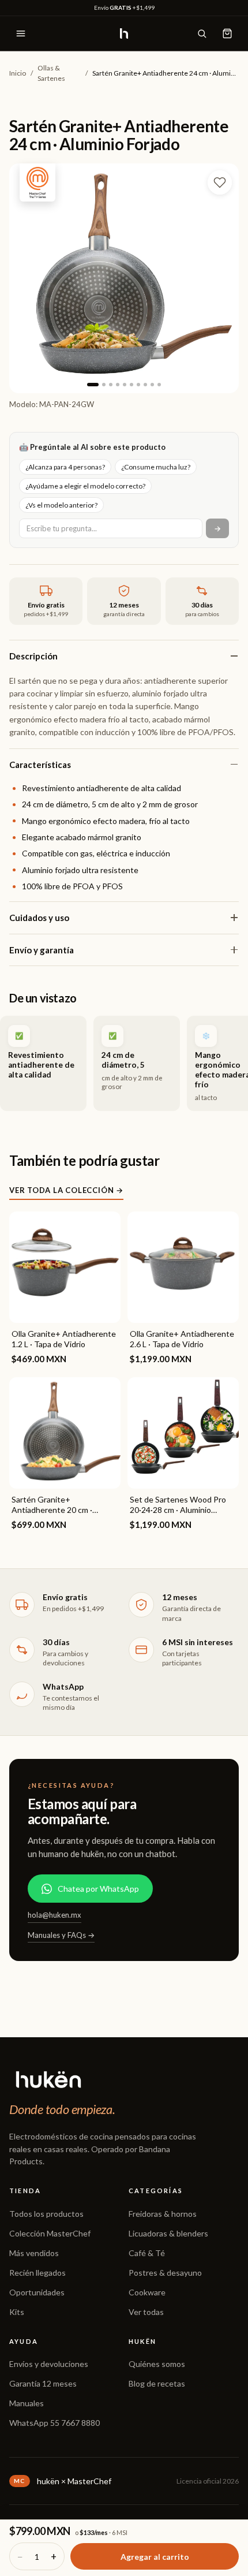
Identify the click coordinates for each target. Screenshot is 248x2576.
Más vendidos (34, 2253)
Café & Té (147, 2253)
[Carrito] (227, 33)
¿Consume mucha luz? (156, 467)
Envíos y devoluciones (49, 2364)
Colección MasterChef (50, 2233)
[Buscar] (202, 33)
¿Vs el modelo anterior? (61, 505)
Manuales (27, 2403)
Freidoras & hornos (163, 2214)
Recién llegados (37, 2273)
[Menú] (21, 33)
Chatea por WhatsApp (98, 1889)
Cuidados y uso (39, 918)
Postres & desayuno (165, 2273)
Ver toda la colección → (66, 1190)
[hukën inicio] (124, 33)
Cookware (147, 2292)
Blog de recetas (157, 2383)
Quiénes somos (157, 2364)
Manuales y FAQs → (61, 1935)
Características (40, 765)
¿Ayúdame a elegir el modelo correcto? (85, 486)
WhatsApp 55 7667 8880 (55, 2423)
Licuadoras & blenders (168, 2233)
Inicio (18, 73)
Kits (17, 2312)
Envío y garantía (42, 950)
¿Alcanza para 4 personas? (65, 467)
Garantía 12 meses (43, 2383)
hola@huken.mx (55, 1915)
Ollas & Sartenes (51, 73)
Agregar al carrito (155, 2557)
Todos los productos (46, 2214)
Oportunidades (37, 2292)
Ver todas (146, 2312)
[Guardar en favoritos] (220, 182)
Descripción (33, 656)
